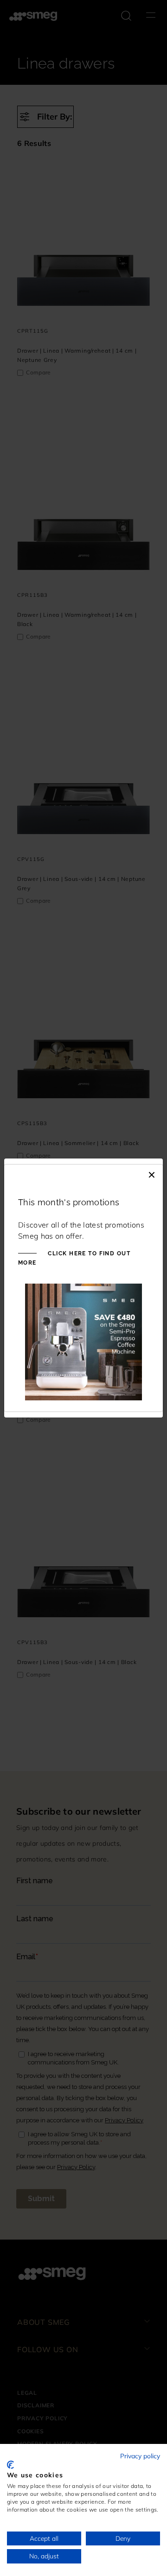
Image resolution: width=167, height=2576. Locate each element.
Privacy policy (140, 2456)
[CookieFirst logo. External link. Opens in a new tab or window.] (10, 2465)
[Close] (152, 1174)
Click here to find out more (74, 1258)
